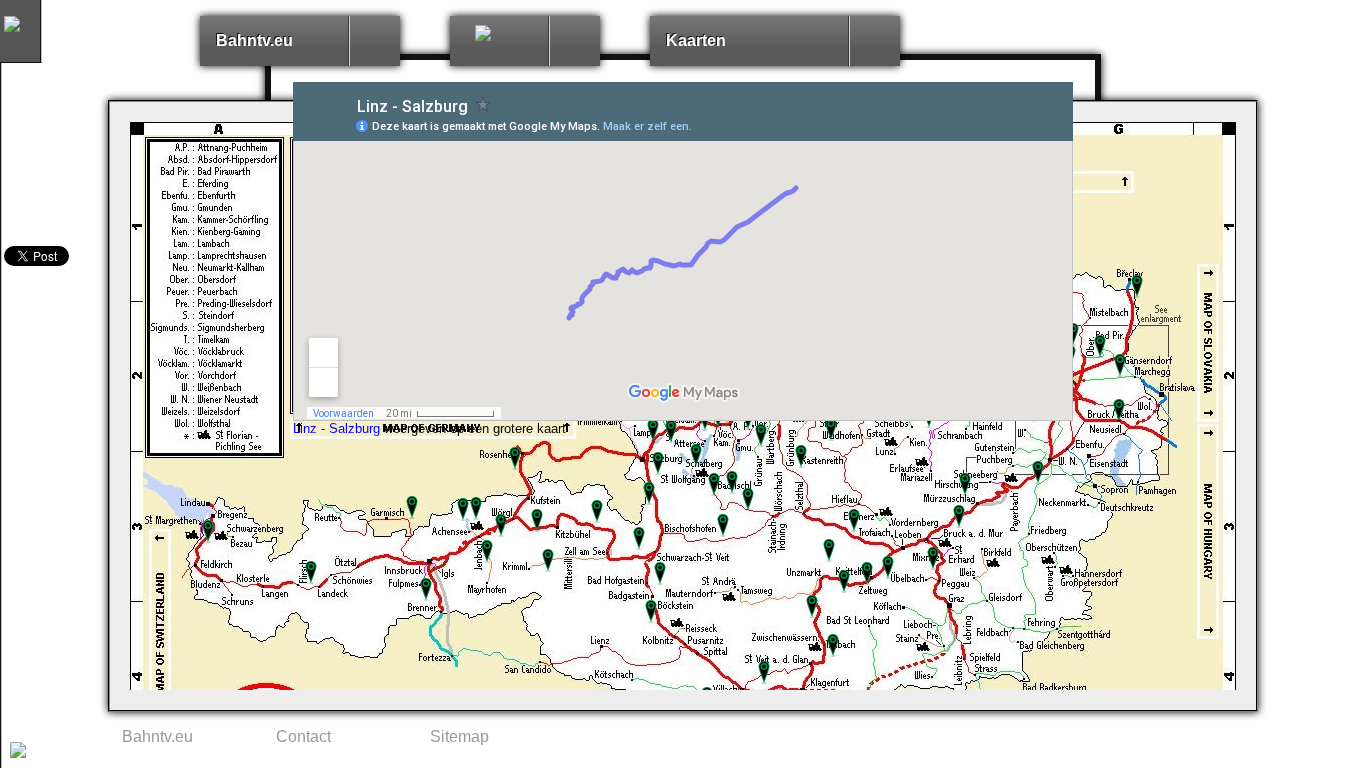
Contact (303, 736)
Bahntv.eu (254, 40)
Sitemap (459, 736)
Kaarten (696, 40)
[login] (18, 752)
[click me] (374, 41)
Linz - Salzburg (336, 428)
